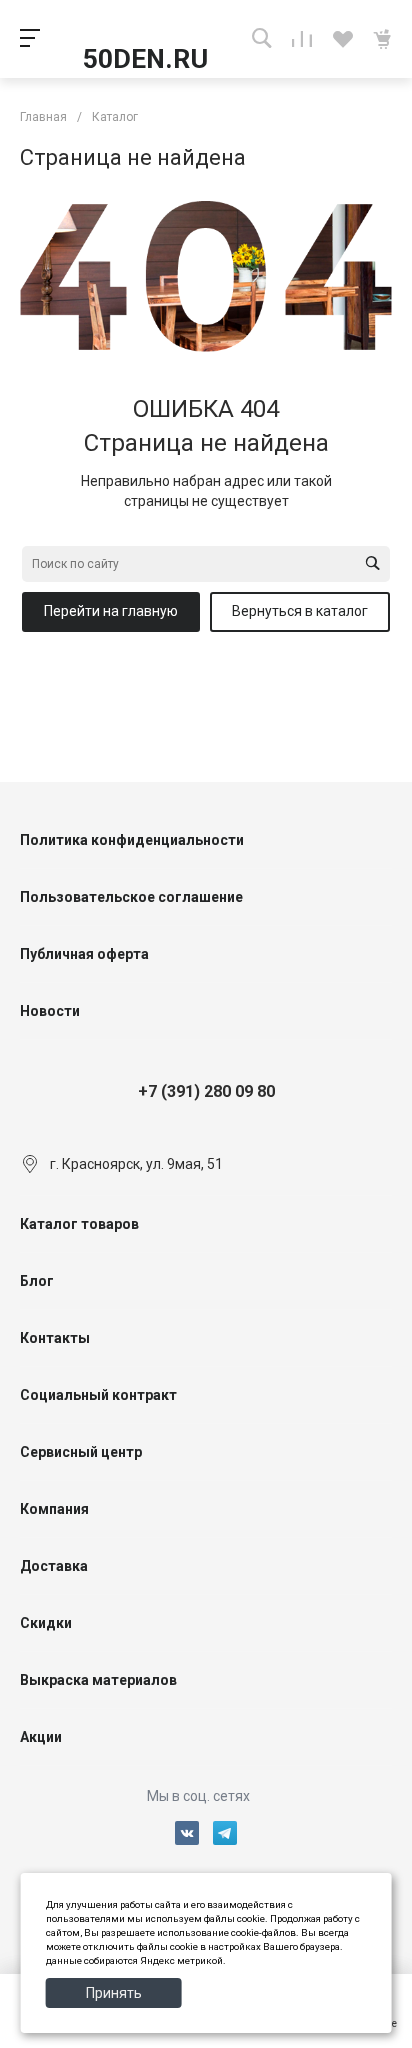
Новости (50, 1011)
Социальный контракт (98, 1395)
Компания (54, 1509)
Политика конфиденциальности (132, 840)
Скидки (46, 1623)
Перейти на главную (111, 611)
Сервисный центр (81, 1452)
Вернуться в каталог (300, 611)
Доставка (54, 1566)
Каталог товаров (79, 1224)
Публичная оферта (84, 954)
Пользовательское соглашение (131, 897)
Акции (41, 1737)
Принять (114, 1993)
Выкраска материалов (98, 1680)
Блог (37, 1281)
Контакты (55, 1338)
